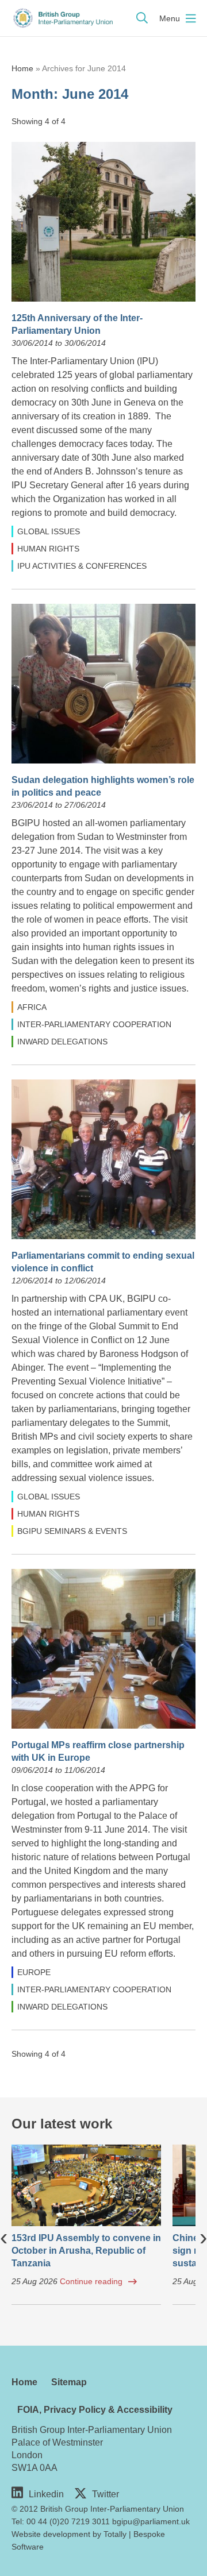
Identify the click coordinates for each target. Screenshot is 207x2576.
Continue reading (91, 2281)
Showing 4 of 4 (39, 121)
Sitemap (69, 2382)
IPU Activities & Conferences (82, 566)
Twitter (106, 2494)
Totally (115, 2534)
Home (22, 68)
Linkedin (46, 2494)
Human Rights (48, 549)
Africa (32, 1007)
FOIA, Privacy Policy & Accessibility (95, 2410)
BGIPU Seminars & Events (72, 1531)
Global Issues (49, 531)
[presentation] (4, 2236)
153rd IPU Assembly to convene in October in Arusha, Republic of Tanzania (86, 2251)
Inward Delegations (62, 1042)
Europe (34, 1972)
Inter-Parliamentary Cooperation (94, 1024)
